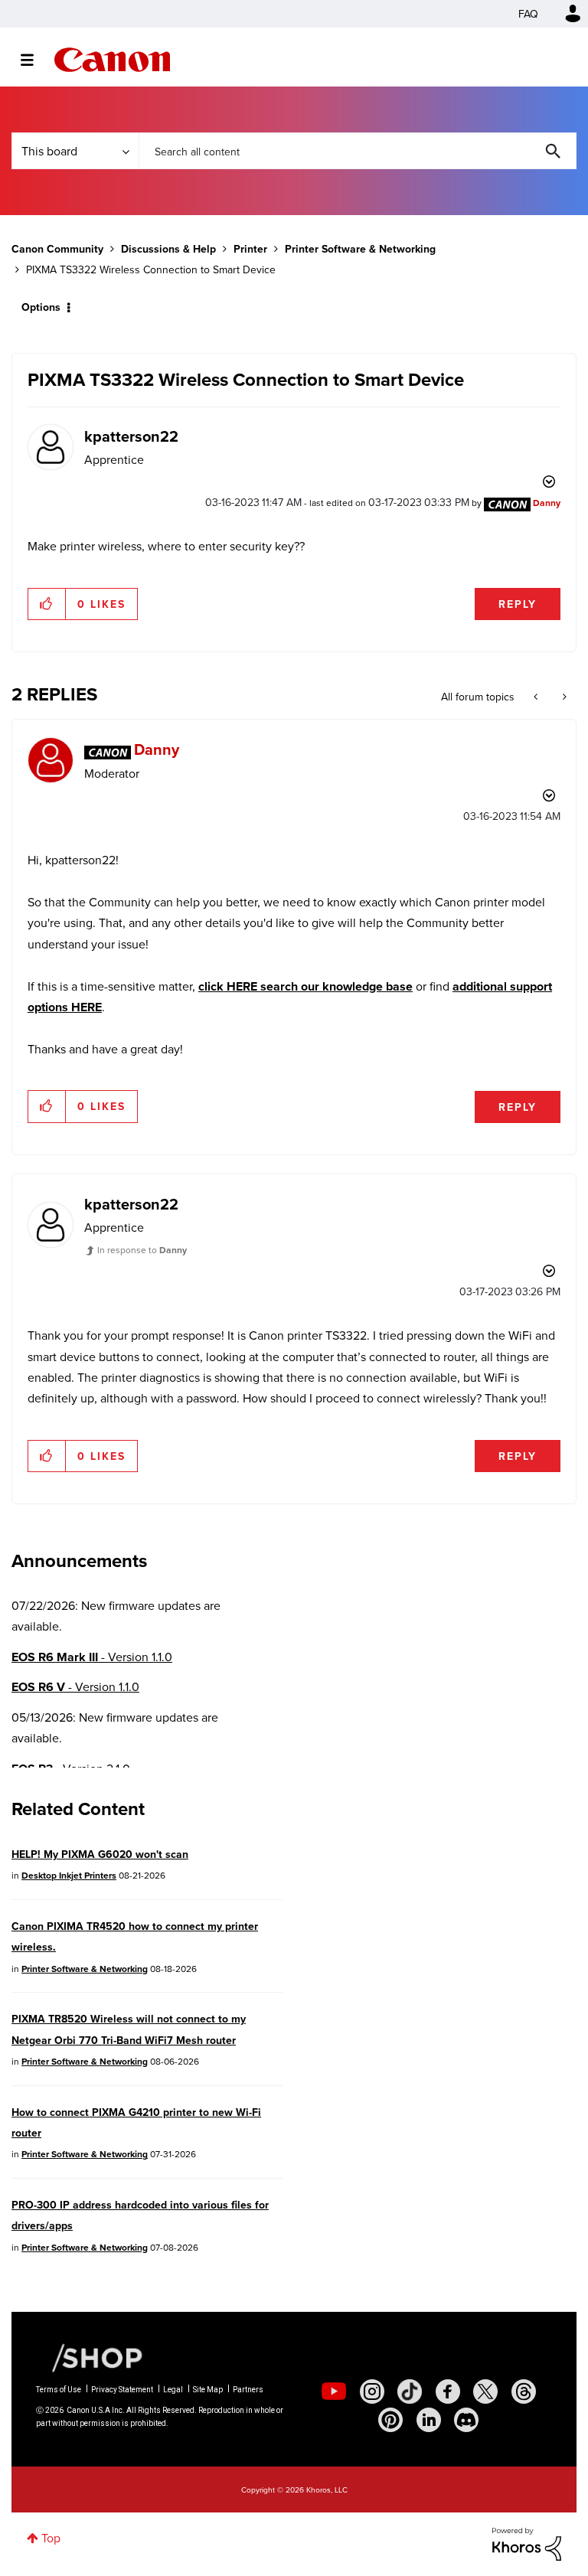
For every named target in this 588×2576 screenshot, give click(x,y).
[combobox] (358, 151)
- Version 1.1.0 (92, 1657)
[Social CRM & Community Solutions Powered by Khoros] (527, 2543)
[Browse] (35, 60)
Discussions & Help (168, 249)
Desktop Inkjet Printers (69, 1875)
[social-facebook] (448, 2392)
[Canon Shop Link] (90, 2356)
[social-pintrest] (390, 2420)
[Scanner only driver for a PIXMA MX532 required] (563, 697)
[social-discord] (466, 2420)
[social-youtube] (334, 2392)
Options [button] (41, 307)
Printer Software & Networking (360, 249)
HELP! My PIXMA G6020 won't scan (100, 1854)
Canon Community (112, 60)
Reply (518, 604)
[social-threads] (524, 2392)
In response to (142, 1250)
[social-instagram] (372, 2392)
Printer (250, 249)
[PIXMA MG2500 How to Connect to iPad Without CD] (537, 697)
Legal (173, 2390)
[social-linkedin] (429, 2420)
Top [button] (51, 2538)
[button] (47, 604)
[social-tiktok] (410, 2392)
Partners (248, 2390)
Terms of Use (59, 2390)
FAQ (528, 14)
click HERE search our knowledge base (305, 986)
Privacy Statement (122, 2390)
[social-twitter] (485, 2392)
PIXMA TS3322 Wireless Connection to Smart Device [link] (151, 269)
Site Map (208, 2390)
